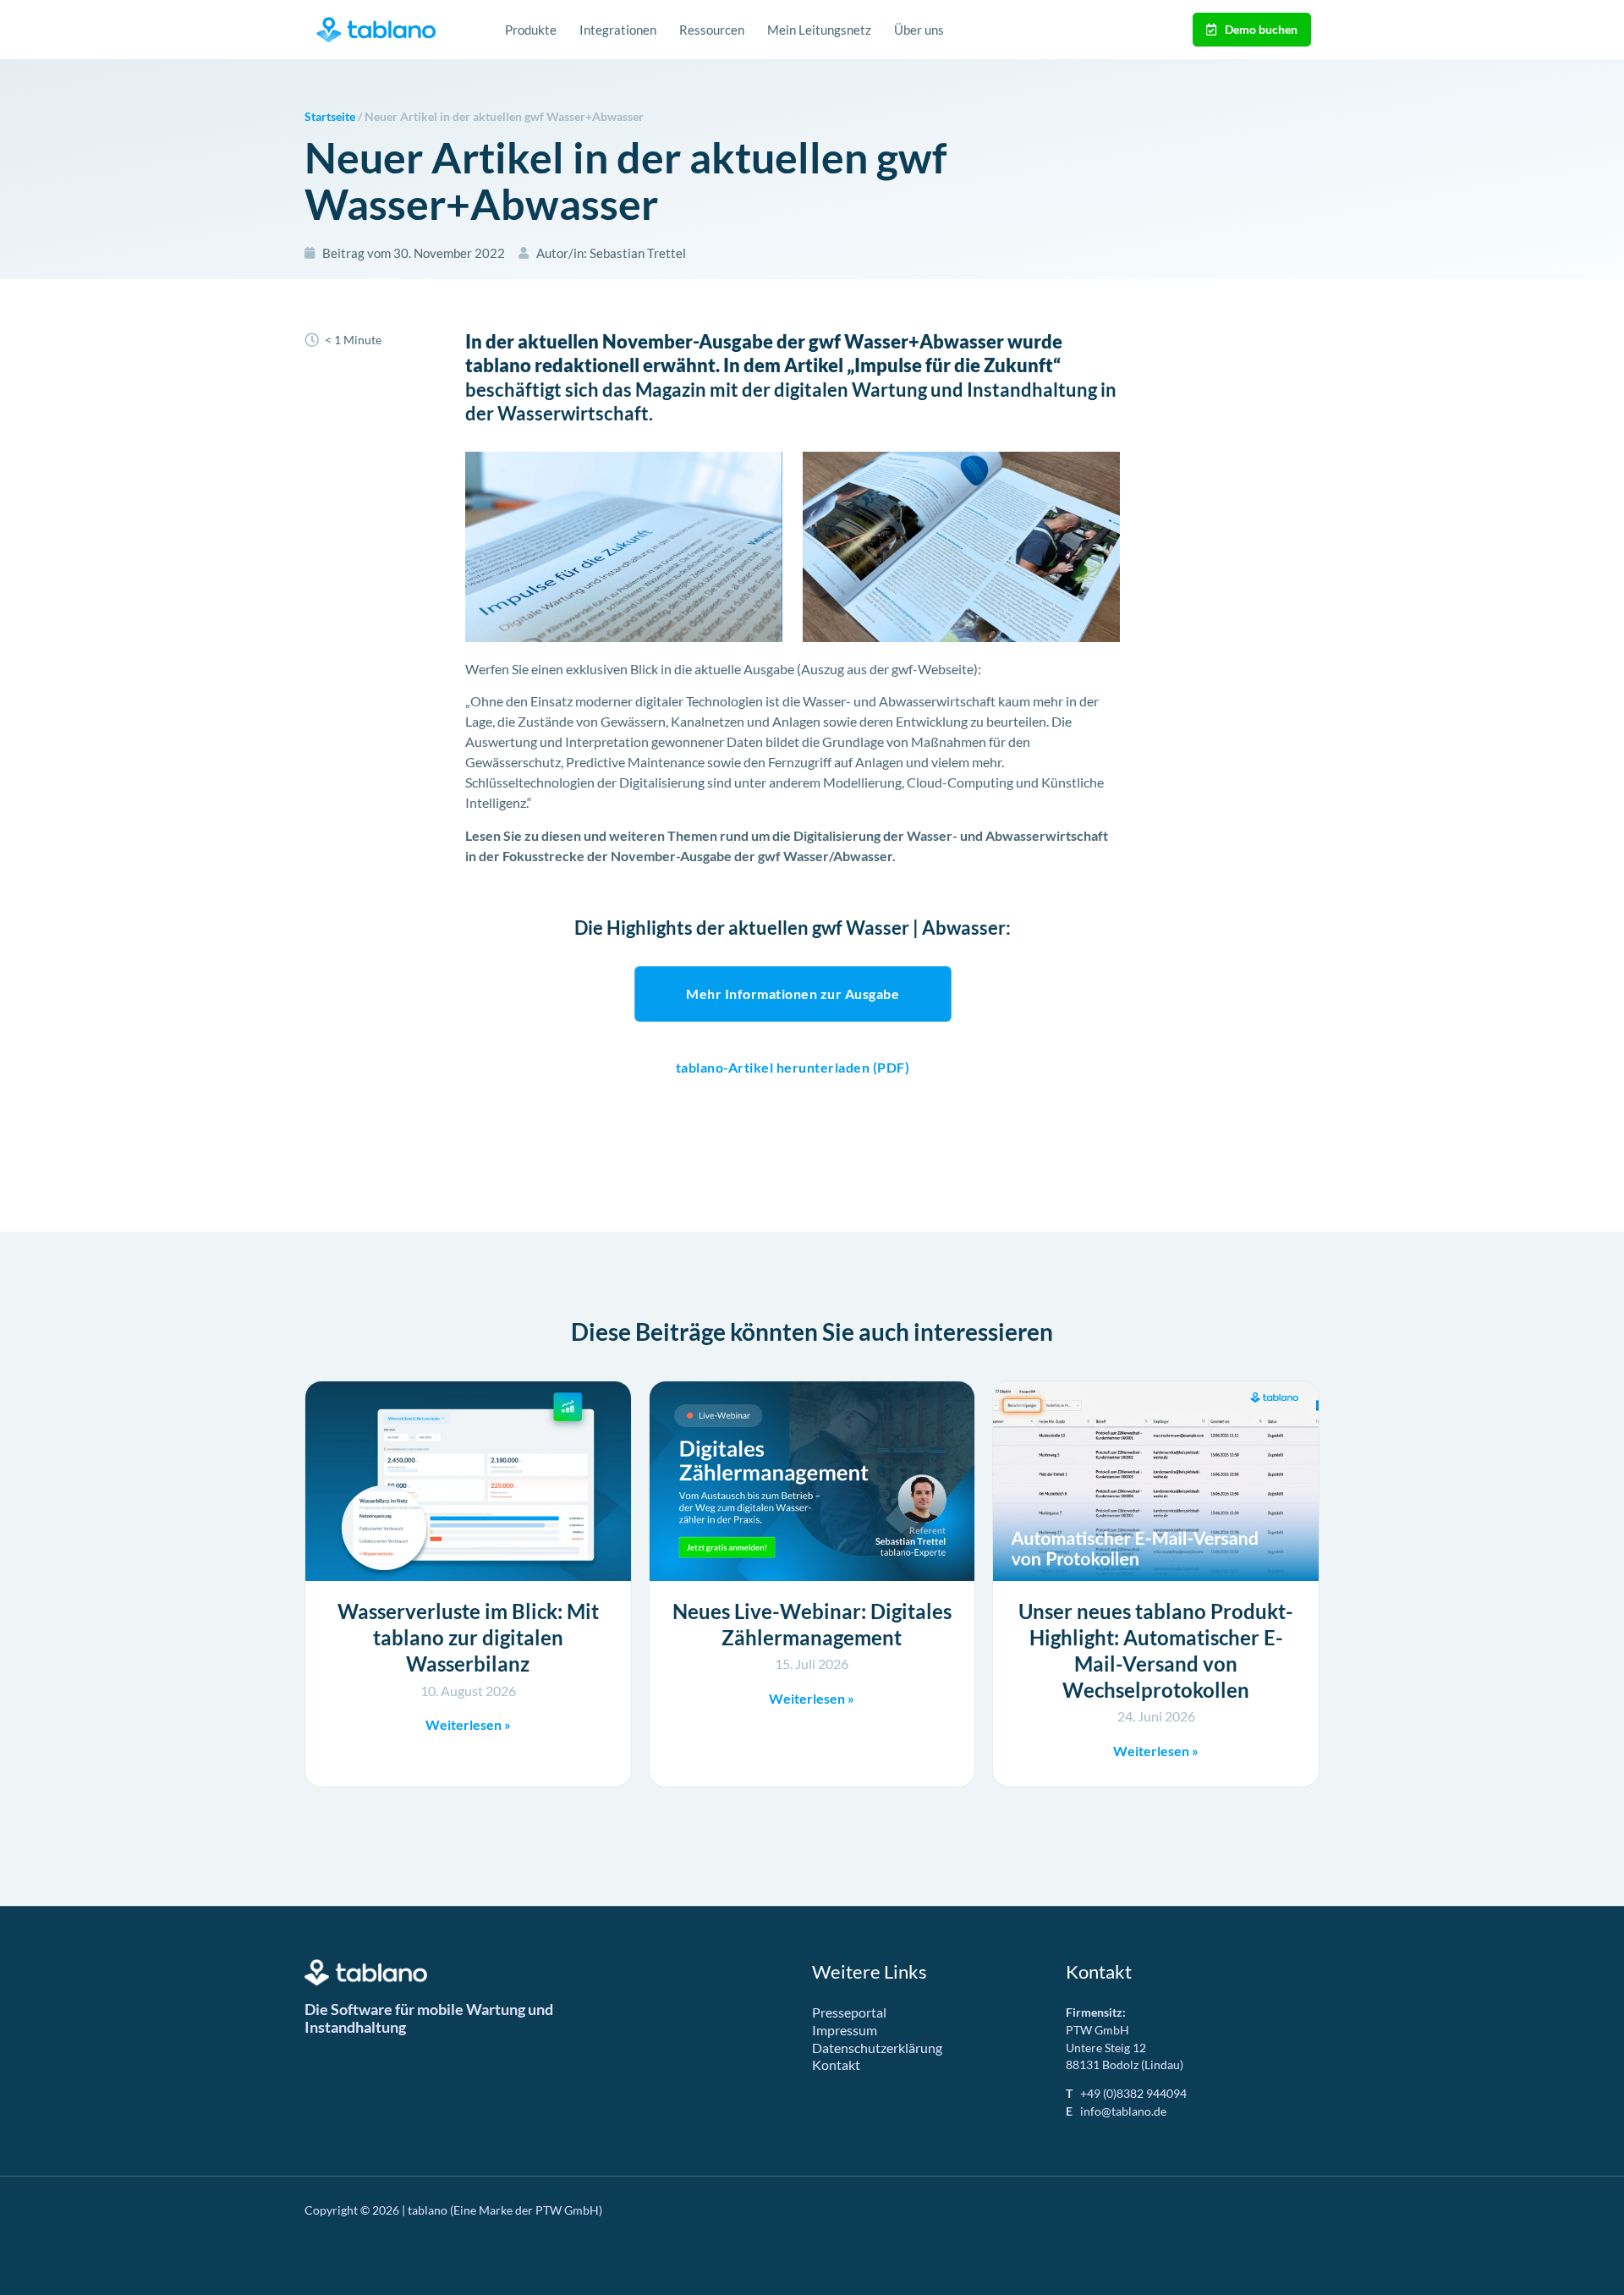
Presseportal (849, 2012)
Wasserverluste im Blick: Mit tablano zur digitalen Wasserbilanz (468, 1637)
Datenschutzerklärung (877, 2048)
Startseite (330, 117)
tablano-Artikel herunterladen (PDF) (793, 1067)
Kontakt (836, 2064)
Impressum (845, 2030)
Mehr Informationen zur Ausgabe (793, 994)
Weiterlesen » (468, 1724)
